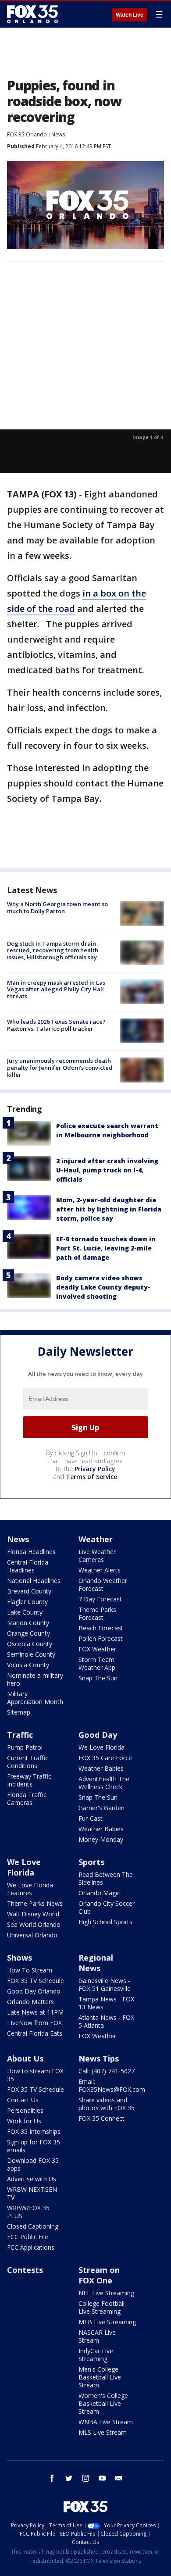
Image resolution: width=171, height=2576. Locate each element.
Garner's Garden (102, 1808)
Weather (96, 1539)
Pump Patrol (25, 1747)
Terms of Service (91, 1477)
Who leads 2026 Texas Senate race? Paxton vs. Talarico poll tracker (56, 1025)
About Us (25, 2058)
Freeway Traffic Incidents (29, 1780)
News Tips (99, 2058)
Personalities (25, 2110)
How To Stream (30, 1970)
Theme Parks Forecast (97, 1613)
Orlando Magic (99, 1893)
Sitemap (19, 1712)
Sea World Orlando (34, 1924)
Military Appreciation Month (35, 1698)
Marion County (28, 1623)
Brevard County (29, 1591)
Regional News (96, 1963)
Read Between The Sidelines (106, 1878)
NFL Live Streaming (106, 2293)
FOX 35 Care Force (105, 1758)
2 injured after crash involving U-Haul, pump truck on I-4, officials (107, 1170)
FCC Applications (31, 2247)
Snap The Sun (98, 1678)
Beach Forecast (101, 1628)
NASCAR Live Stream (97, 2336)
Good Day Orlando (34, 1991)
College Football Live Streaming (102, 2307)
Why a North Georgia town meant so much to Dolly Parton (57, 907)
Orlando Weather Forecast (103, 1585)
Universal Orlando (32, 1935)
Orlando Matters (30, 2002)
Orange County (28, 1633)
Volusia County (28, 1665)
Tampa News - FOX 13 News (106, 2003)
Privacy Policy (95, 1469)
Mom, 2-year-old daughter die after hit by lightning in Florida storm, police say (109, 1209)
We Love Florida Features (30, 1889)
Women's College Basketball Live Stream (103, 2403)
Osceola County (30, 1644)
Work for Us (24, 2121)
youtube (102, 2478)
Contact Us (23, 2100)
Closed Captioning (33, 2226)
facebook (52, 2478)
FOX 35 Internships (34, 2131)
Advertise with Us (32, 2179)
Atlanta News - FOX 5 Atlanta (106, 2021)
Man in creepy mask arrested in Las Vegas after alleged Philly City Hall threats (56, 989)
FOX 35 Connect (102, 2118)
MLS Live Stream (103, 2432)
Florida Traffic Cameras (27, 1799)
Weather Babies (101, 1768)
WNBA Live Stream (106, 2422)
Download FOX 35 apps (33, 2164)
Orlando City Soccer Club (107, 1907)
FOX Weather (97, 1649)
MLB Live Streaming (107, 2322)
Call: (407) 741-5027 (107, 2071)
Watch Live (130, 15)
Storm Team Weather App (97, 1663)
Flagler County (27, 1602)
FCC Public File (28, 2237)
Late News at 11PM (35, 2012)
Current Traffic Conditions (28, 1762)
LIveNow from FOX (34, 2023)
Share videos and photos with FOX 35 (107, 2104)
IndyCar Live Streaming (96, 2355)
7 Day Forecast (100, 1599)
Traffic (20, 1735)
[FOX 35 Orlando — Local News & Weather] (32, 14)
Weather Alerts (100, 1570)
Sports (91, 1862)
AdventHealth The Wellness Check (104, 1783)
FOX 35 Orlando (27, 134)
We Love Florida (102, 1747)
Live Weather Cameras (97, 1556)
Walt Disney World (33, 1914)
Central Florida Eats (35, 2033)
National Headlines (34, 1581)
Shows (20, 1958)
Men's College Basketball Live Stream (100, 2377)
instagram (85, 2478)
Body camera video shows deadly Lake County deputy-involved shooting (103, 1287)
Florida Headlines (31, 1552)
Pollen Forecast (101, 1638)
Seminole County (31, 1654)
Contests (25, 2270)
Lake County (25, 1612)
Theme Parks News (35, 1903)
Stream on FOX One (99, 2275)
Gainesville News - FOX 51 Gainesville (105, 1985)
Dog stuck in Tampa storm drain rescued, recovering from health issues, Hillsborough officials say (53, 950)
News (58, 134)
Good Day (98, 1735)
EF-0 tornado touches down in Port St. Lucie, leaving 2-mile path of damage (106, 1248)
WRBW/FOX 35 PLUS (28, 2212)
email (119, 2478)
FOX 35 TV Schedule (36, 1981)
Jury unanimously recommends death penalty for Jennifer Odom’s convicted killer (60, 1067)
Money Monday (101, 1839)
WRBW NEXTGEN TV (32, 2193)
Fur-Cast (91, 1818)
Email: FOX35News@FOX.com (112, 2085)
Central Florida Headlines (28, 1566)
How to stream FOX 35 (35, 2075)
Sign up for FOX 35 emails (34, 2146)
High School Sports (105, 1922)
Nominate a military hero (35, 1679)
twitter (69, 2478)
